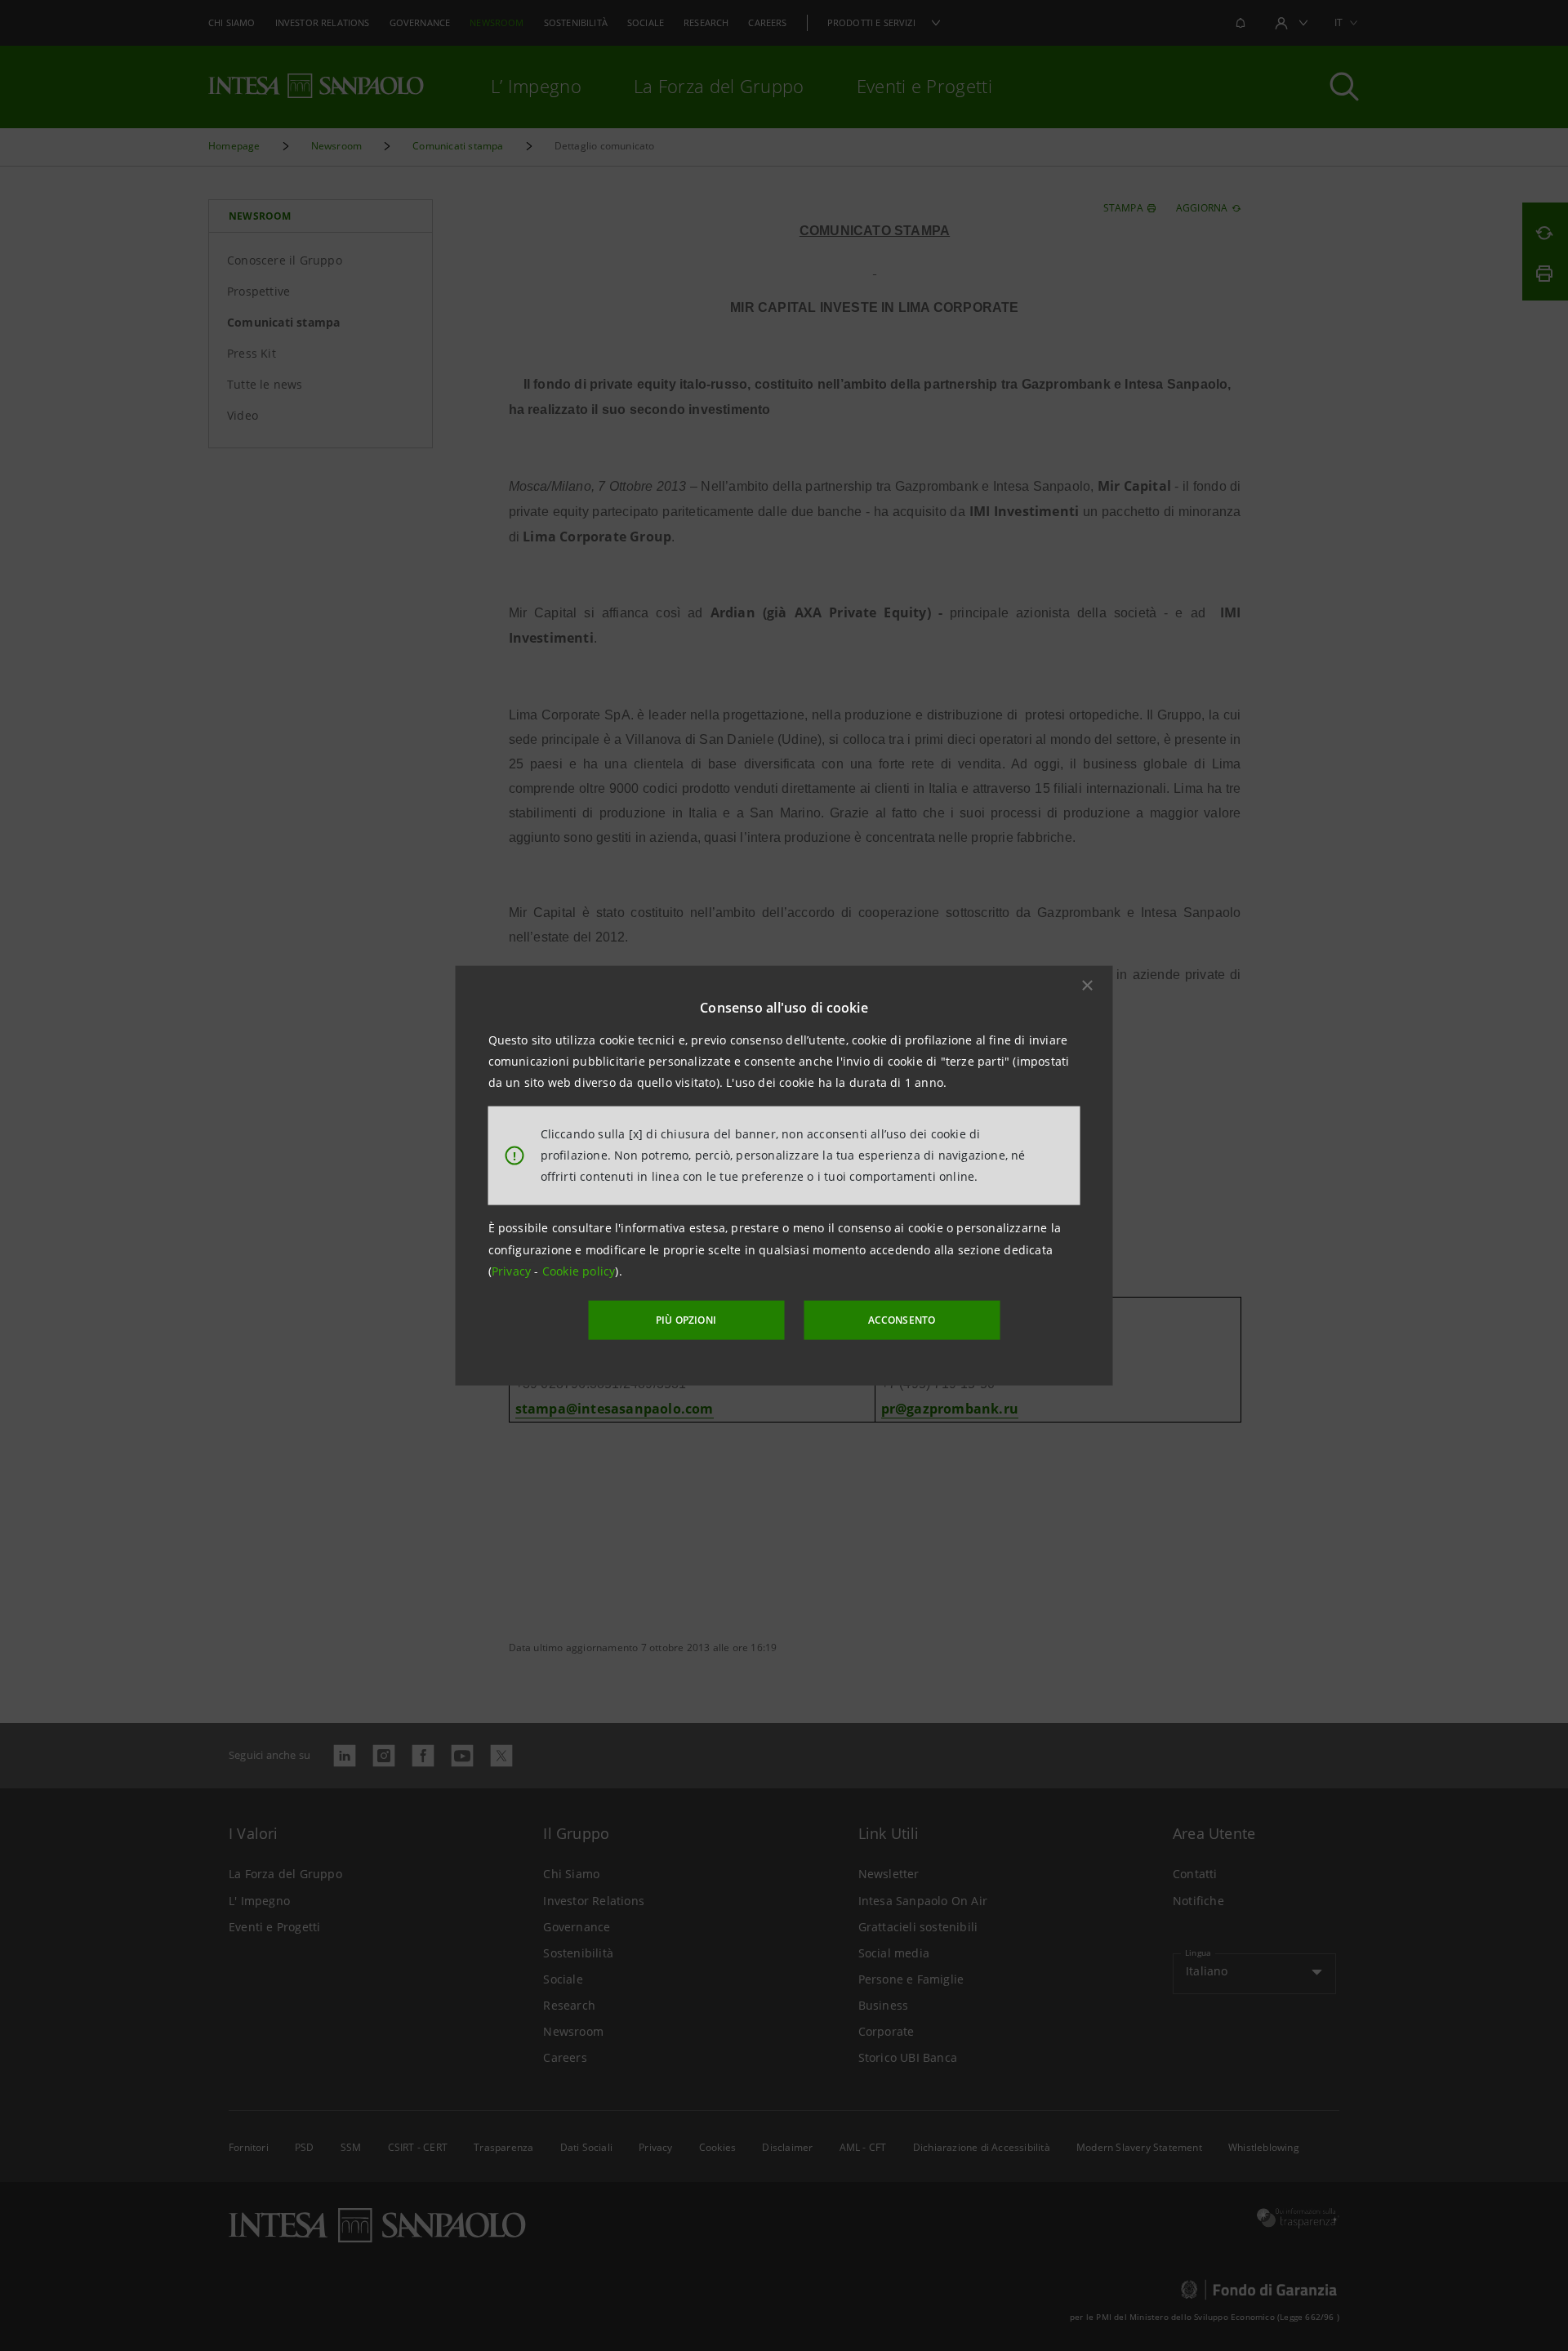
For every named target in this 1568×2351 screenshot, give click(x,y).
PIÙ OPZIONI (686, 1320)
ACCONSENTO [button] (902, 1320)
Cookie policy (579, 1271)
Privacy (513, 1271)
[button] (1088, 985)
